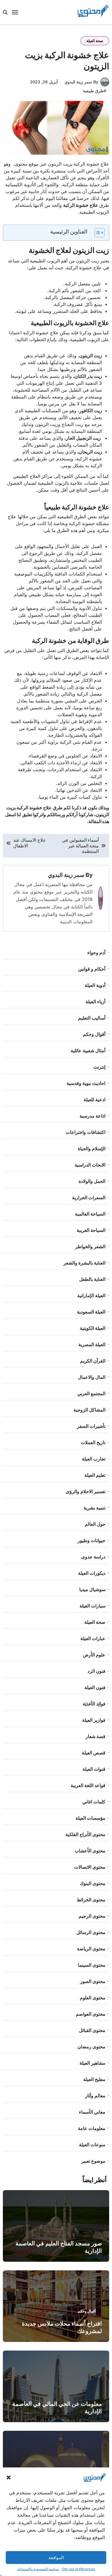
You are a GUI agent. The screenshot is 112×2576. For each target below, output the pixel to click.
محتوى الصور (93, 1981)
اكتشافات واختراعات (86, 1132)
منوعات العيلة (92, 2145)
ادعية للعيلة (94, 1099)
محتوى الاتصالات (90, 1867)
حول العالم (95, 1524)
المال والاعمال (92, 1377)
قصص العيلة (94, 1753)
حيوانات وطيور (91, 1540)
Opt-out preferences (78, 2569)
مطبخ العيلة (94, 2079)
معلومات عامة (92, 2128)
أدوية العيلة (95, 985)
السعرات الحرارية (89, 1197)
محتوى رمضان (91, 2047)
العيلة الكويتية (93, 1328)
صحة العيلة (95, 41)
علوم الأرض (94, 1655)
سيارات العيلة (92, 1606)
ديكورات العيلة (92, 1573)
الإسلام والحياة (92, 1148)
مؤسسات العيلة (90, 1818)
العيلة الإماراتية (91, 1295)
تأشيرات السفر (91, 1426)
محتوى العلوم (93, 1998)
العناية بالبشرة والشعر (84, 1263)
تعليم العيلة (95, 1475)
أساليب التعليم (92, 1018)
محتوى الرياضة (91, 1949)
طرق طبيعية (93, 91)
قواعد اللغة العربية (88, 1785)
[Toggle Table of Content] (97, 233)
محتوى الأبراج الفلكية (85, 1834)
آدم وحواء (96, 953)
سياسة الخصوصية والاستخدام (38, 2569)
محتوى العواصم (91, 2014)
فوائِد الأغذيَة (94, 1704)
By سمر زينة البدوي (81, 82)
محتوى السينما (92, 1965)
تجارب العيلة (94, 1459)
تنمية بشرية (94, 1508)
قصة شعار (95, 1736)
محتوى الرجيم (92, 1916)
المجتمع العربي (91, 1393)
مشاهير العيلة (92, 2063)
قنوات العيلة (94, 1769)
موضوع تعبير (93, 2161)
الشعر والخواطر (90, 1246)
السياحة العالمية (90, 1214)
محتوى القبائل (92, 2030)
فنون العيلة (95, 1687)
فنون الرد (96, 1671)
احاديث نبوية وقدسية (86, 1083)
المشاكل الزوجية (89, 1410)
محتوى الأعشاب (90, 1851)
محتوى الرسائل (91, 1932)
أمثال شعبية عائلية (88, 1051)
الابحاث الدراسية (90, 1165)
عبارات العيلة (93, 1638)
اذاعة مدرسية (92, 1116)
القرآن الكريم (93, 1361)
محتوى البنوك (93, 1883)
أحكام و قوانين (92, 969)
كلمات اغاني (94, 1802)
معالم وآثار (95, 2096)
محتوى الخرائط (91, 1900)
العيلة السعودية (91, 1312)
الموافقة (56, 2558)
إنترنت (99, 1067)
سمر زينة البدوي (66, 875)
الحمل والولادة (92, 1181)
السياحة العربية (91, 1230)
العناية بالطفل (92, 1279)
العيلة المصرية (92, 1344)
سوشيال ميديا (92, 1589)
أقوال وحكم (94, 1034)
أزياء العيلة (95, 1002)
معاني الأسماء (92, 2112)
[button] (9, 2477)
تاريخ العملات (93, 1442)
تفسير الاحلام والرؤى (86, 1491)
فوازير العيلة (94, 1720)
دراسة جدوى (93, 1557)
